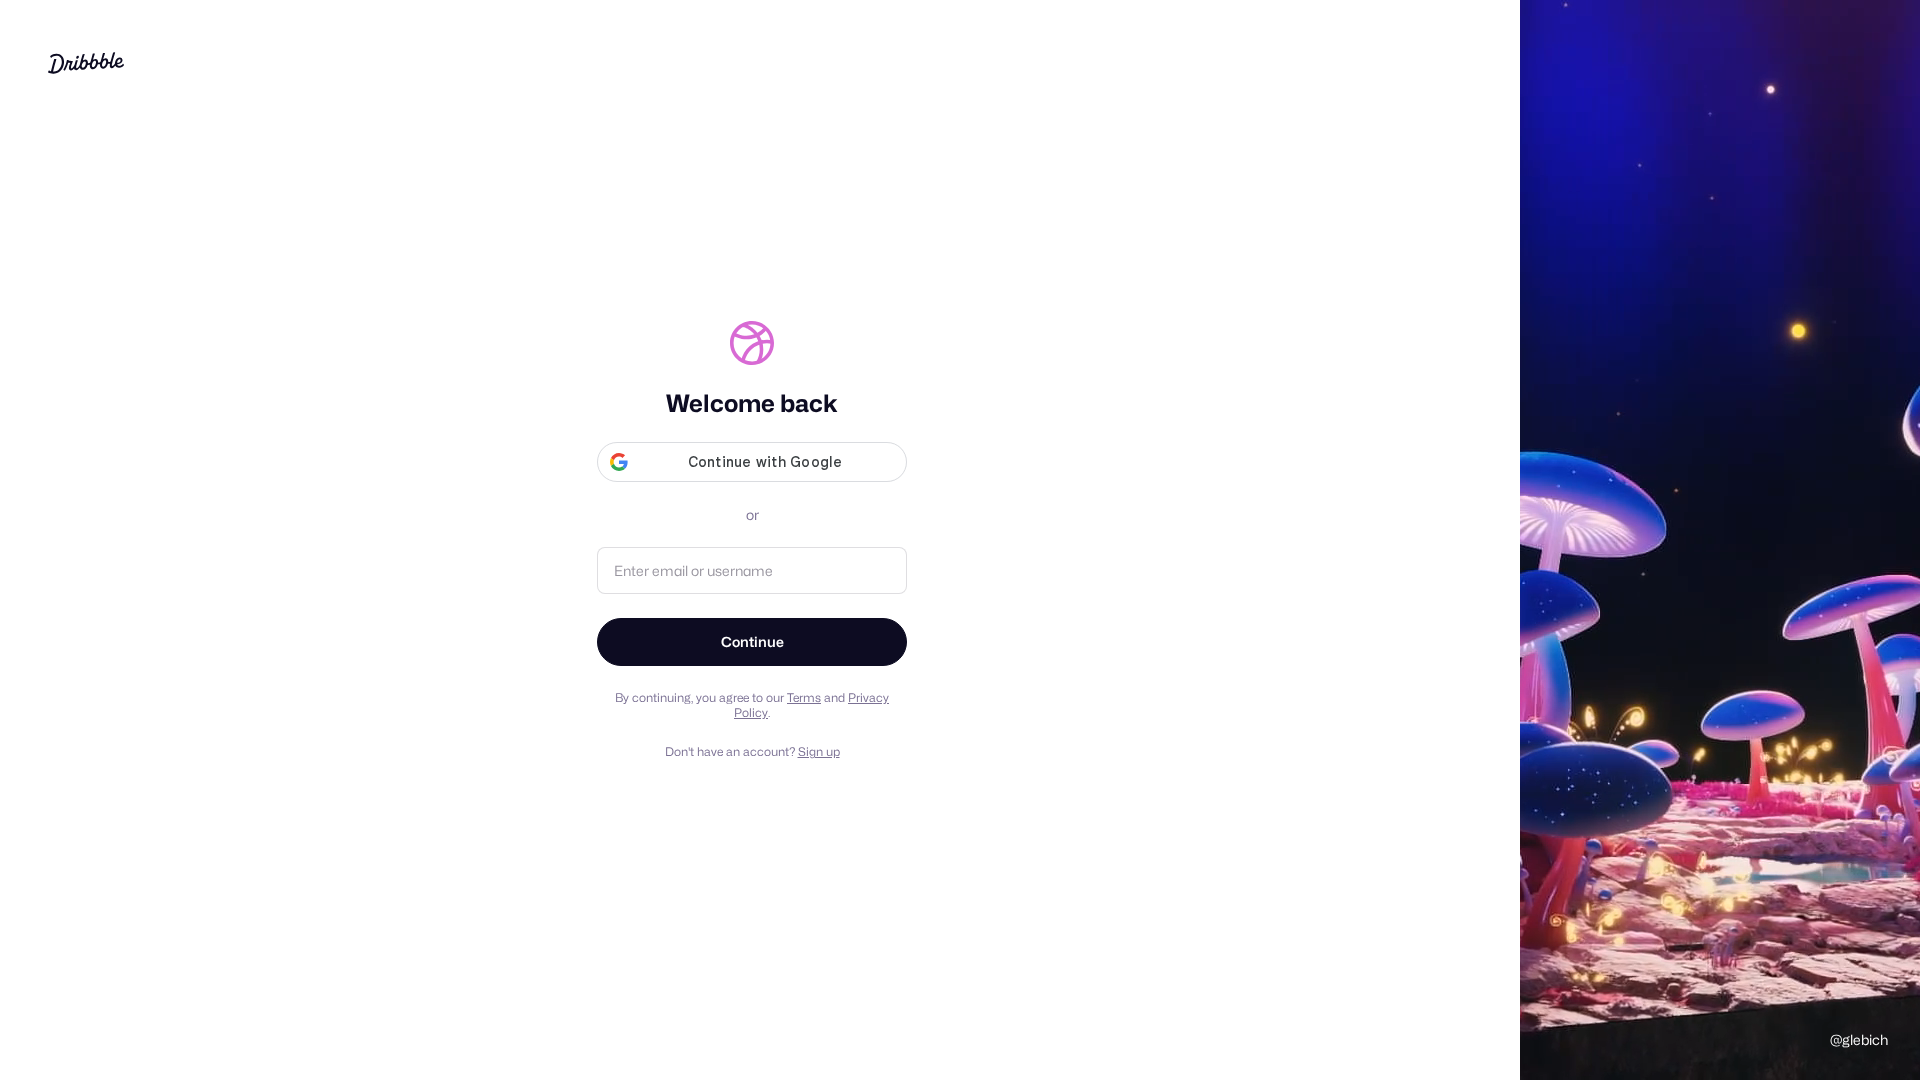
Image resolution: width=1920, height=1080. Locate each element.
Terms (804, 697)
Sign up (819, 751)
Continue (752, 641)
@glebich (1859, 1039)
